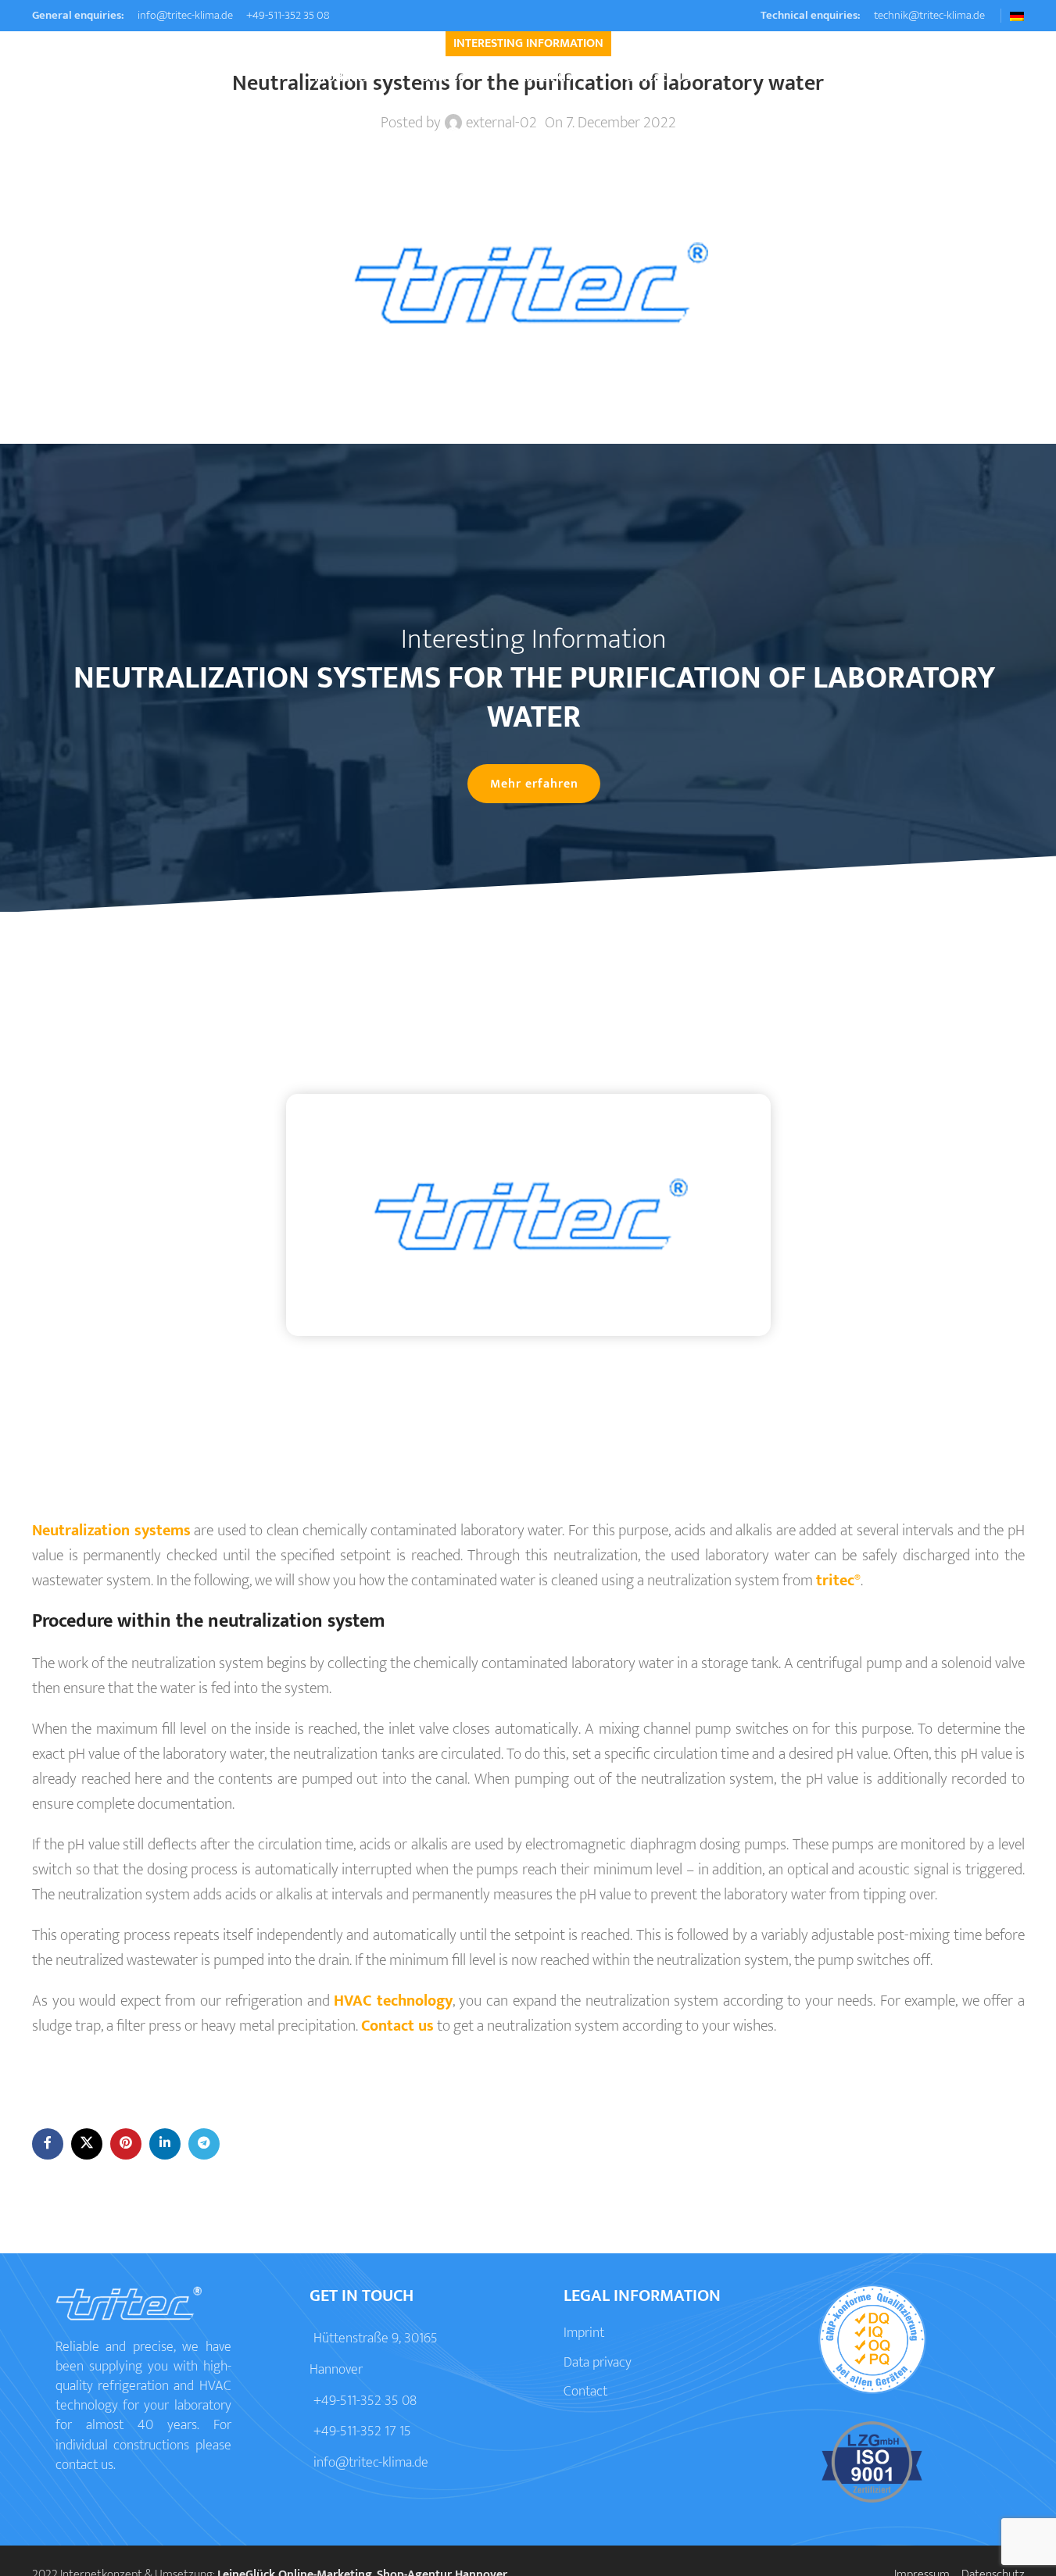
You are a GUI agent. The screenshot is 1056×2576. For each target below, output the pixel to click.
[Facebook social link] (48, 2144)
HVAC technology (393, 2001)
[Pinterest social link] (126, 2144)
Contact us (397, 2026)
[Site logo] (106, 77)
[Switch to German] (1017, 16)
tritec (838, 1581)
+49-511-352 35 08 (287, 15)
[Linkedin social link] (165, 2144)
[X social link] (87, 2144)
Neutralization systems (111, 1531)
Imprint (584, 2333)
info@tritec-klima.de (184, 15)
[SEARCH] (1007, 78)
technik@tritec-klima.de (928, 15)
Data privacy (598, 2363)
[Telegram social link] (204, 2144)
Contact (585, 2392)
